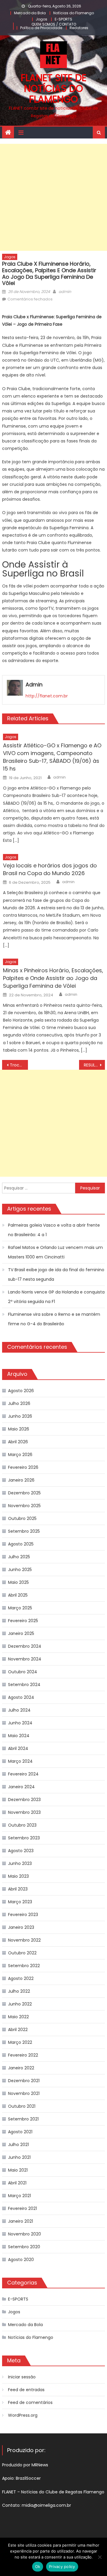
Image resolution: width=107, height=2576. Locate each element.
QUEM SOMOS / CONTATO (54, 24)
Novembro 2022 (24, 1940)
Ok (38, 2566)
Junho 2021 (19, 2157)
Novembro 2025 (24, 1506)
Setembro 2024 (24, 1685)
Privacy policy (62, 2566)
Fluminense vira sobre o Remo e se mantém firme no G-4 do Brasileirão (54, 1319)
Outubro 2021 (22, 2106)
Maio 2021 (18, 2170)
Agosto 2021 (20, 2132)
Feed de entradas (26, 2390)
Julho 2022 (19, 1991)
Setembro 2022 (24, 1966)
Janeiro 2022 (21, 2068)
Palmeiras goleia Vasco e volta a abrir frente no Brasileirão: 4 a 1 (54, 1230)
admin (65, 292)
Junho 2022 (20, 2004)
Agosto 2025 (21, 1544)
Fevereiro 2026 (23, 1467)
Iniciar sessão (22, 2377)
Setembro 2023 (24, 1838)
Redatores (79, 28)
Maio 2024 (19, 1736)
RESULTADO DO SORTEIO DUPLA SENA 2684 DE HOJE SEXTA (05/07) (94, 1065)
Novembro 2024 (25, 1659)
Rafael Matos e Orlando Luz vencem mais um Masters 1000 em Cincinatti (55, 1252)
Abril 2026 (18, 1442)
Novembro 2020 (25, 2234)
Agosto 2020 (21, 2260)
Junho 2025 (20, 1570)
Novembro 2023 (24, 1812)
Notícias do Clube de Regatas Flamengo (63, 2492)
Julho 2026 (19, 1403)
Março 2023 (20, 1902)
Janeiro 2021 (21, 2221)
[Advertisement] (53, 197)
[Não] (100, 2557)
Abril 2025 (18, 1595)
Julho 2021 (18, 2145)
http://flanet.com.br (47, 696)
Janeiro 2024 (21, 1787)
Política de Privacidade (41, 28)
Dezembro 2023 (24, 1800)
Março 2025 (20, 1608)
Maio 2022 (18, 2017)
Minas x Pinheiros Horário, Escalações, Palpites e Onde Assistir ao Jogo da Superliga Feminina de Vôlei (53, 978)
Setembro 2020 (24, 2247)
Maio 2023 (18, 1876)
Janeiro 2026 (21, 1480)
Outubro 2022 (22, 1953)
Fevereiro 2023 (23, 1915)
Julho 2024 (19, 1710)
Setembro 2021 (23, 2119)
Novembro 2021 (24, 2093)
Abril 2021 (17, 2183)
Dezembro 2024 (25, 1646)
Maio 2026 (19, 1429)
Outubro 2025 (22, 1518)
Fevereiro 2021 (22, 2208)
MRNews (40, 2465)
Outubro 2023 (22, 1825)
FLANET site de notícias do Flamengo (54, 88)
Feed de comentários (30, 2402)
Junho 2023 (20, 1863)
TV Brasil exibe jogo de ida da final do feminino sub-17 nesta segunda (56, 1274)
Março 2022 (20, 2042)
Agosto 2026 (21, 1391)
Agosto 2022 (21, 1978)
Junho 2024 (20, 1723)
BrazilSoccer (28, 2478)
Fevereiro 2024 (23, 1774)
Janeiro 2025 (21, 1633)
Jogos (41, 19)
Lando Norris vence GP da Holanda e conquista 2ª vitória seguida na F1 (56, 1297)
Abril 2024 (18, 1748)
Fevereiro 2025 (23, 1621)
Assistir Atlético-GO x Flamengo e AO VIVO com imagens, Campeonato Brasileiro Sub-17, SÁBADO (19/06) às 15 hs (52, 757)
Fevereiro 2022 (23, 2055)
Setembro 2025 (24, 1531)
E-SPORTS (63, 19)
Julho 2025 (19, 1557)
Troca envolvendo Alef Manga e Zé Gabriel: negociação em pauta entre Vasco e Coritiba (19, 1065)
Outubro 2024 (23, 1672)
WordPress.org (23, 2415)
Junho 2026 (20, 1416)
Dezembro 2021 (24, 2081)
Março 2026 (20, 1455)
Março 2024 (20, 1761)
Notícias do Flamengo (74, 13)
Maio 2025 (18, 1582)
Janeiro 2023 (21, 1927)
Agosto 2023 (21, 1851)
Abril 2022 (18, 2030)
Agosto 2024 (21, 1697)
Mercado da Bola (30, 13)
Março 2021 (19, 2196)
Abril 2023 (18, 1889)
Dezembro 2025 (24, 1493)
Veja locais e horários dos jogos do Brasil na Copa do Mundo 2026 (50, 869)
